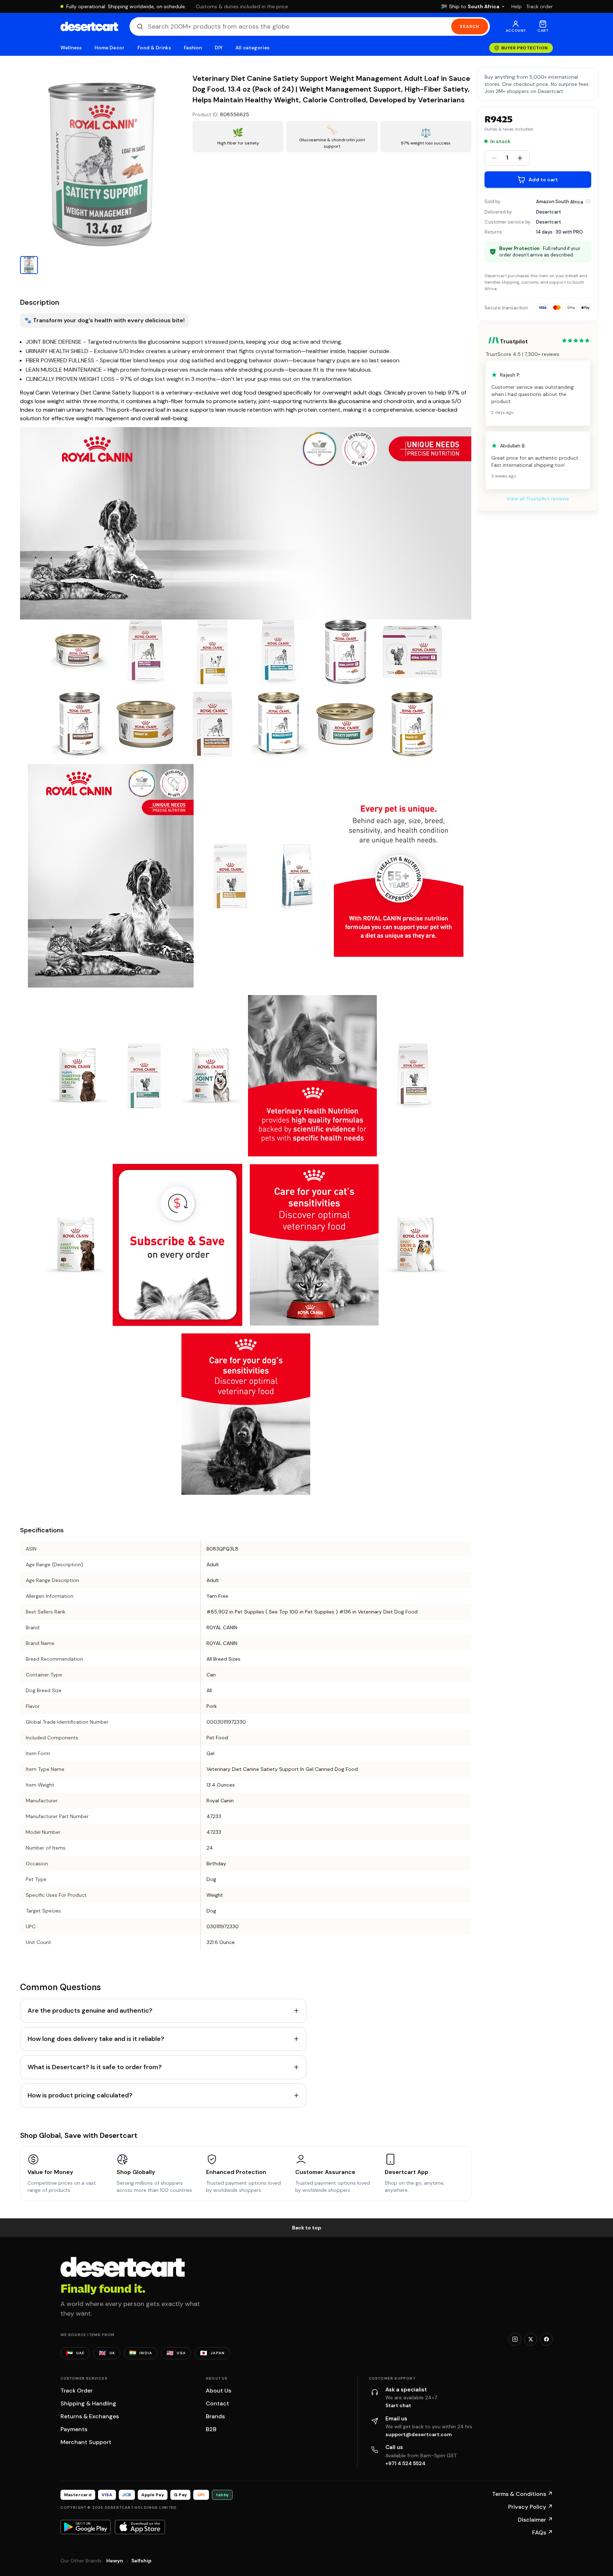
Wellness (71, 48)
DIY (219, 48)
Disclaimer (535, 2520)
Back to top (307, 2228)
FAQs (543, 2533)
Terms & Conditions (522, 2494)
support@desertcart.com (419, 2434)
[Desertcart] (89, 26)
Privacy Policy (531, 2507)
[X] (531, 2339)
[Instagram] (515, 2339)
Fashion (193, 48)
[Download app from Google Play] (86, 2527)
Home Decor (110, 48)
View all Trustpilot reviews (538, 499)
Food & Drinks (154, 48)
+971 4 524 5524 (405, 2463)
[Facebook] (546, 2339)
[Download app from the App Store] (140, 2527)
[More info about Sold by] (588, 201)
